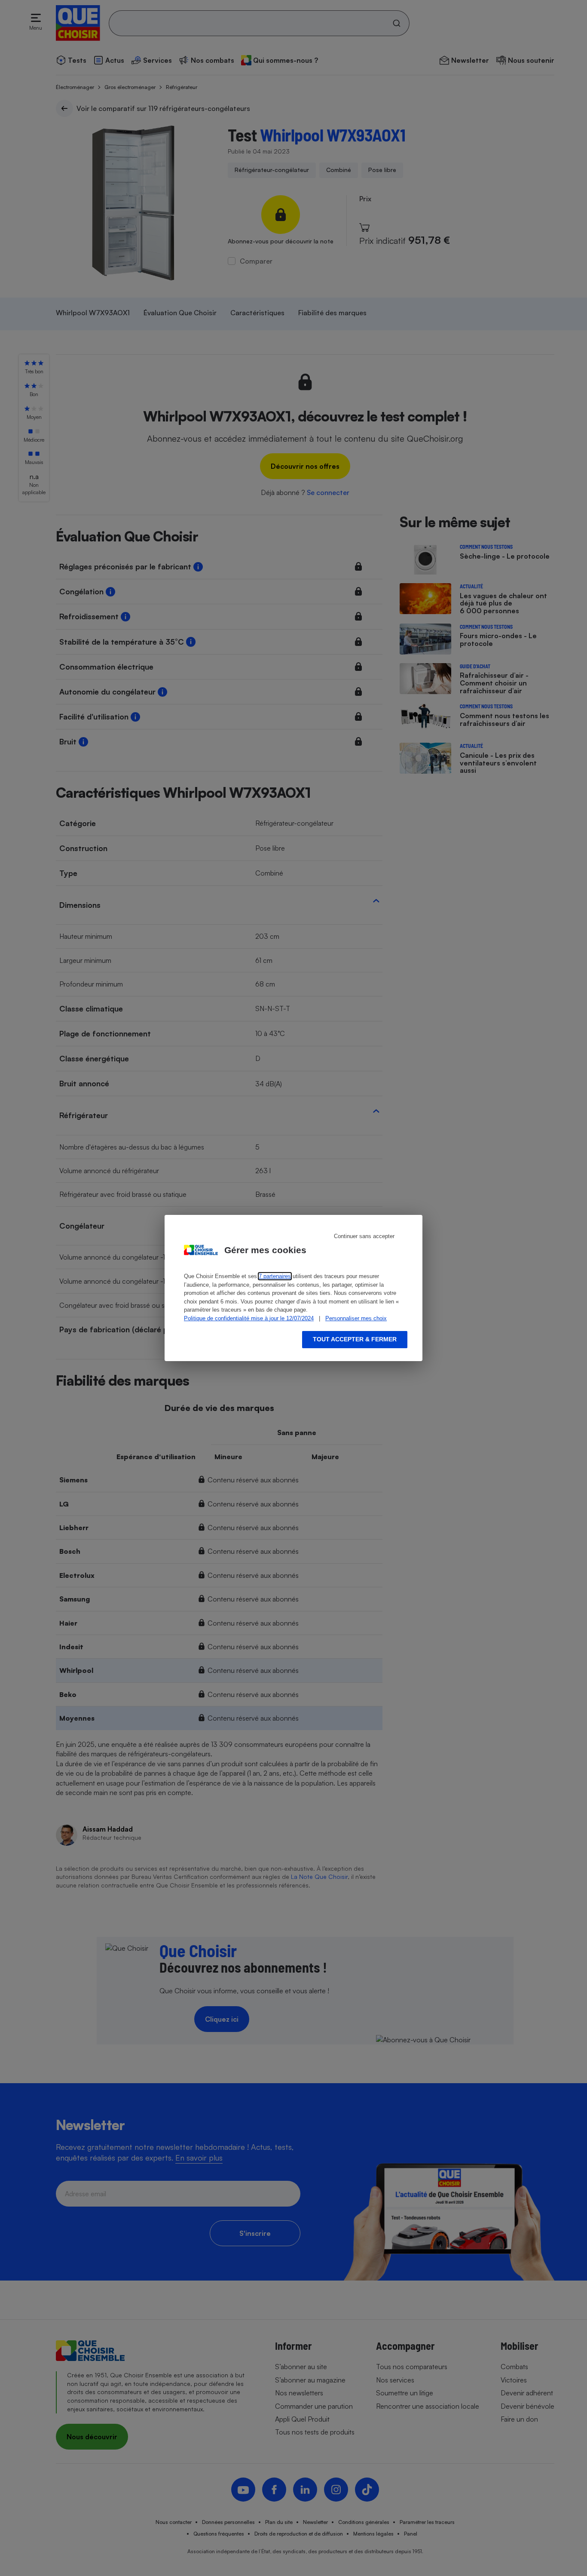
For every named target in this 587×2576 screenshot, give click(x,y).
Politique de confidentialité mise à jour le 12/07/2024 (249, 1318)
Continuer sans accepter (364, 1236)
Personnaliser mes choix (356, 1318)
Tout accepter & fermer (355, 1339)
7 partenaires (275, 1276)
